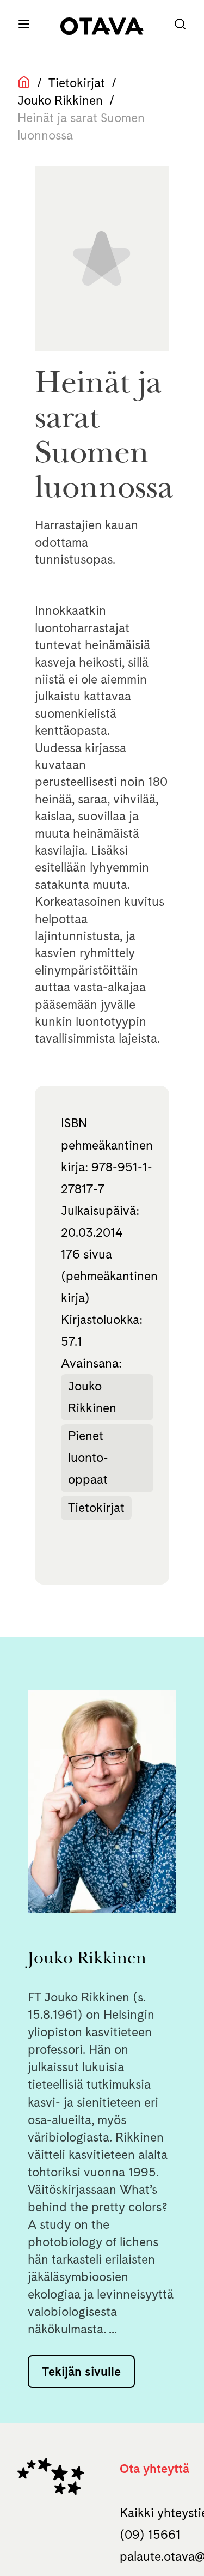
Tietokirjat (77, 83)
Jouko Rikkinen (60, 100)
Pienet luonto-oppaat (88, 1458)
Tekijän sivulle (81, 2372)
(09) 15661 (150, 2535)
